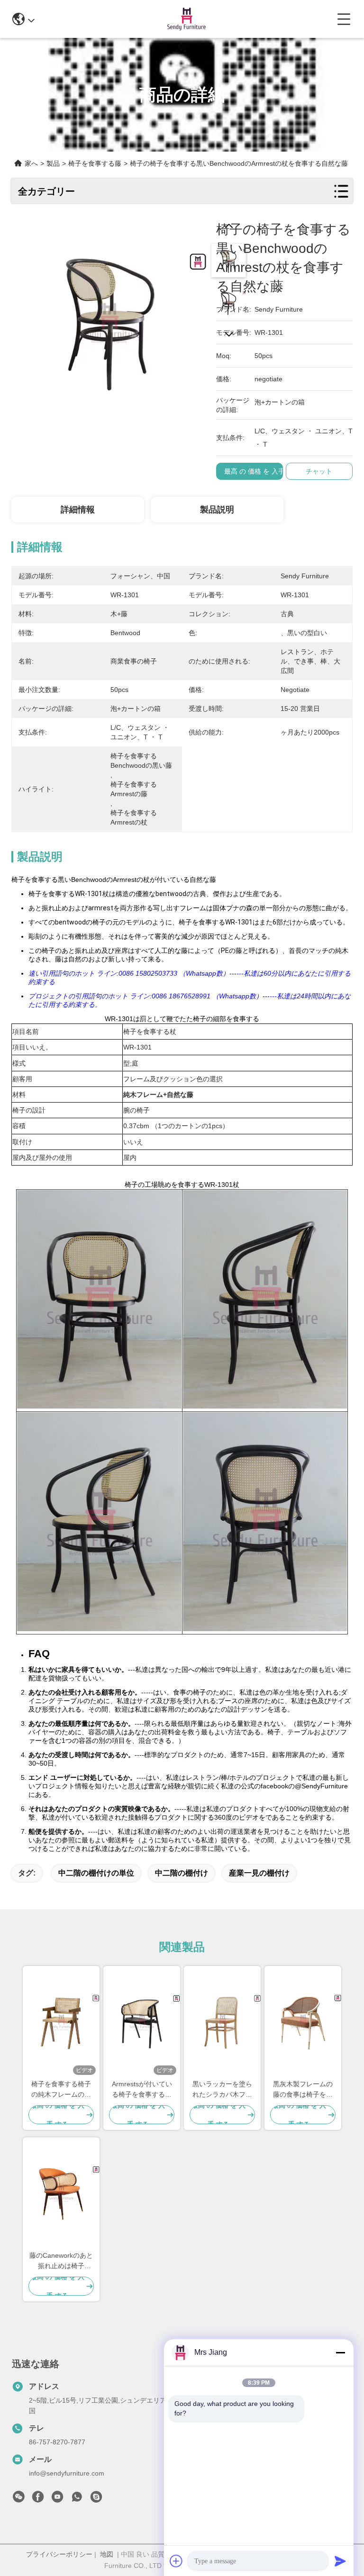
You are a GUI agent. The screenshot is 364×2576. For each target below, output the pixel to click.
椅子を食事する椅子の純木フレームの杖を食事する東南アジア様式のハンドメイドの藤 (61, 2090)
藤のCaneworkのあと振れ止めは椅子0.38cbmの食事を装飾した (61, 2261)
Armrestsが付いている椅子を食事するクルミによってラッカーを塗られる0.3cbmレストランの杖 (142, 2090)
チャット (319, 471)
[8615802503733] (77, 2499)
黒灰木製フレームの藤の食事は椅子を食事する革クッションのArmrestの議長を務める (303, 2090)
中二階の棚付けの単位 (96, 1873)
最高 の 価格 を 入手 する (262, 471)
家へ (31, 163)
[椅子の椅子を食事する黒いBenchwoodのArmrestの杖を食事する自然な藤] (109, 318)
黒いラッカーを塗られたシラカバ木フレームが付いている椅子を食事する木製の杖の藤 (222, 2090)
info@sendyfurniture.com (67, 2473)
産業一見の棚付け (259, 1873)
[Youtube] (57, 2499)
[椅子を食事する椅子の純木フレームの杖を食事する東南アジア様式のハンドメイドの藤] (61, 2022)
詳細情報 (78, 510)
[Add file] (176, 2561)
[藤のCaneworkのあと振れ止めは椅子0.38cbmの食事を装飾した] (61, 2194)
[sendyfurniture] (96, 2499)
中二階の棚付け (182, 1873)
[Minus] (340, 2352)
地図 (107, 2554)
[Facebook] (38, 2499)
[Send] (340, 2561)
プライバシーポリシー (59, 2554)
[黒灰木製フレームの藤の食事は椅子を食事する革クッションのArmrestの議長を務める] (303, 2022)
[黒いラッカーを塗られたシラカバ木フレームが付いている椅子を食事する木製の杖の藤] (222, 2022)
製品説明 (217, 510)
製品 (53, 163)
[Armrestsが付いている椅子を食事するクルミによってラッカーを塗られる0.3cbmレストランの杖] (142, 2022)
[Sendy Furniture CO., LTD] (186, 19)
